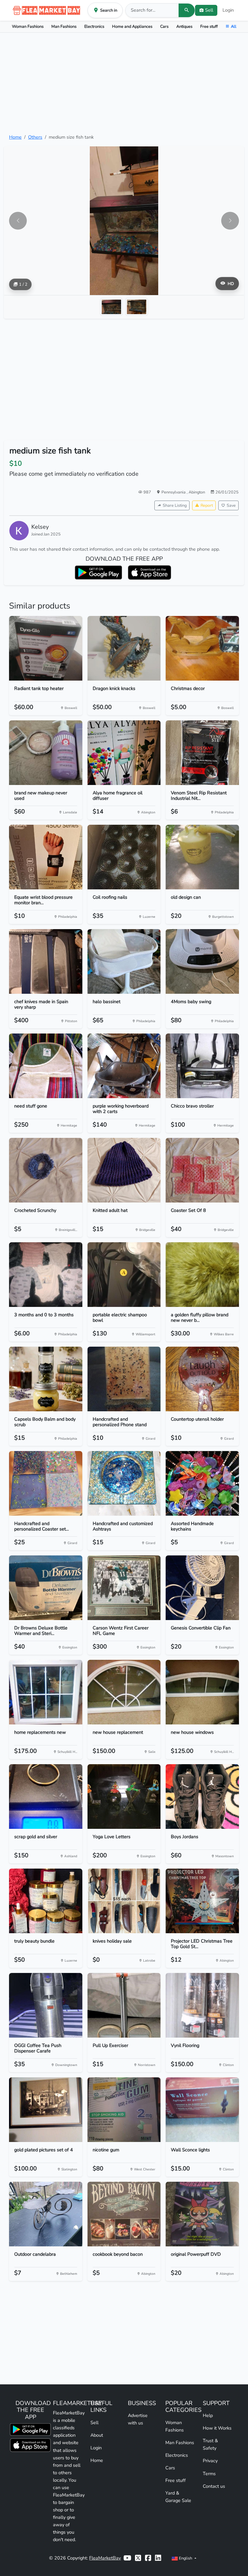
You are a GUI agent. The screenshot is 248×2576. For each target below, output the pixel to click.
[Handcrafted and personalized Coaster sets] (46, 1483)
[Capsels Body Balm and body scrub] (46, 1379)
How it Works (217, 2428)
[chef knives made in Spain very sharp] (46, 961)
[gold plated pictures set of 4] (46, 2110)
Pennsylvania (174, 492)
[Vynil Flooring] (202, 2005)
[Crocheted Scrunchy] (46, 1170)
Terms (209, 2474)
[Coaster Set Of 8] (202, 1170)
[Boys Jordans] (202, 1797)
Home (15, 137)
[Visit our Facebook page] (148, 2558)
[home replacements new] (46, 1692)
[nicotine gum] (124, 2110)
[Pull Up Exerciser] (124, 2005)
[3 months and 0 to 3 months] (46, 1275)
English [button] (186, 2558)
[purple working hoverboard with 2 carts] (124, 1066)
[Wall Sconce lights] (202, 2110)
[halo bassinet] (124, 961)
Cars (164, 26)
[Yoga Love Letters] (124, 1797)
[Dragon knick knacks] (124, 648)
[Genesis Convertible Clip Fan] (202, 1588)
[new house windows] (202, 1692)
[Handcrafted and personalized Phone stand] (124, 1379)
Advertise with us (138, 2419)
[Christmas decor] (202, 648)
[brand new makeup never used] (46, 753)
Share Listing (175, 505)
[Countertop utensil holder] (202, 1379)
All (234, 26)
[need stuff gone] (46, 1066)
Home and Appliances (132, 26)
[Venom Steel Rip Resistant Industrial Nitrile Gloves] (202, 753)
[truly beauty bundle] (46, 1901)
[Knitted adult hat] (124, 1170)
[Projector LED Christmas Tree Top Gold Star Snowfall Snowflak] (202, 1901)
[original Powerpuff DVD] (202, 2214)
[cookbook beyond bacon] (124, 2214)
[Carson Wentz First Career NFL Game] (124, 1588)
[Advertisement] (124, 83)
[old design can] (202, 857)
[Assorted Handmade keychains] (202, 1483)
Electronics (94, 26)
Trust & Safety (210, 2444)
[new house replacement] (124, 1692)
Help (208, 2415)
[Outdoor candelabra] (46, 2214)
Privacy (210, 2461)
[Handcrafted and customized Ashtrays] (124, 1483)
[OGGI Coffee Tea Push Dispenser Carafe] (46, 2005)
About (97, 2435)
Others (35, 137)
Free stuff (209, 26)
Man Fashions (64, 26)
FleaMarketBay (105, 2558)
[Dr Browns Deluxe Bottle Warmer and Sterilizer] (46, 1588)
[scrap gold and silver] (46, 1797)
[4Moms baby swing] (202, 961)
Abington (197, 492)
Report (207, 505)
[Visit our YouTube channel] (127, 2558)
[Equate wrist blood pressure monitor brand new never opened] (46, 857)
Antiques (184, 26)
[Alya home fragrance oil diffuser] (124, 753)
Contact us (214, 2486)
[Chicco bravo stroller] (202, 1066)
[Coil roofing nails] (124, 857)
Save (231, 505)
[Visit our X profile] (138, 2558)
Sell (94, 2422)
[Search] (187, 10)
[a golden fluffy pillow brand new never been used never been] (202, 1275)
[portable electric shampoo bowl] (124, 1275)
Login (228, 10)
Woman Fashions (28, 26)
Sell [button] (209, 10)
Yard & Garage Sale (178, 2497)
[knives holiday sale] (124, 1901)
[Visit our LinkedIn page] (158, 2558)
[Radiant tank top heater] (46, 648)
